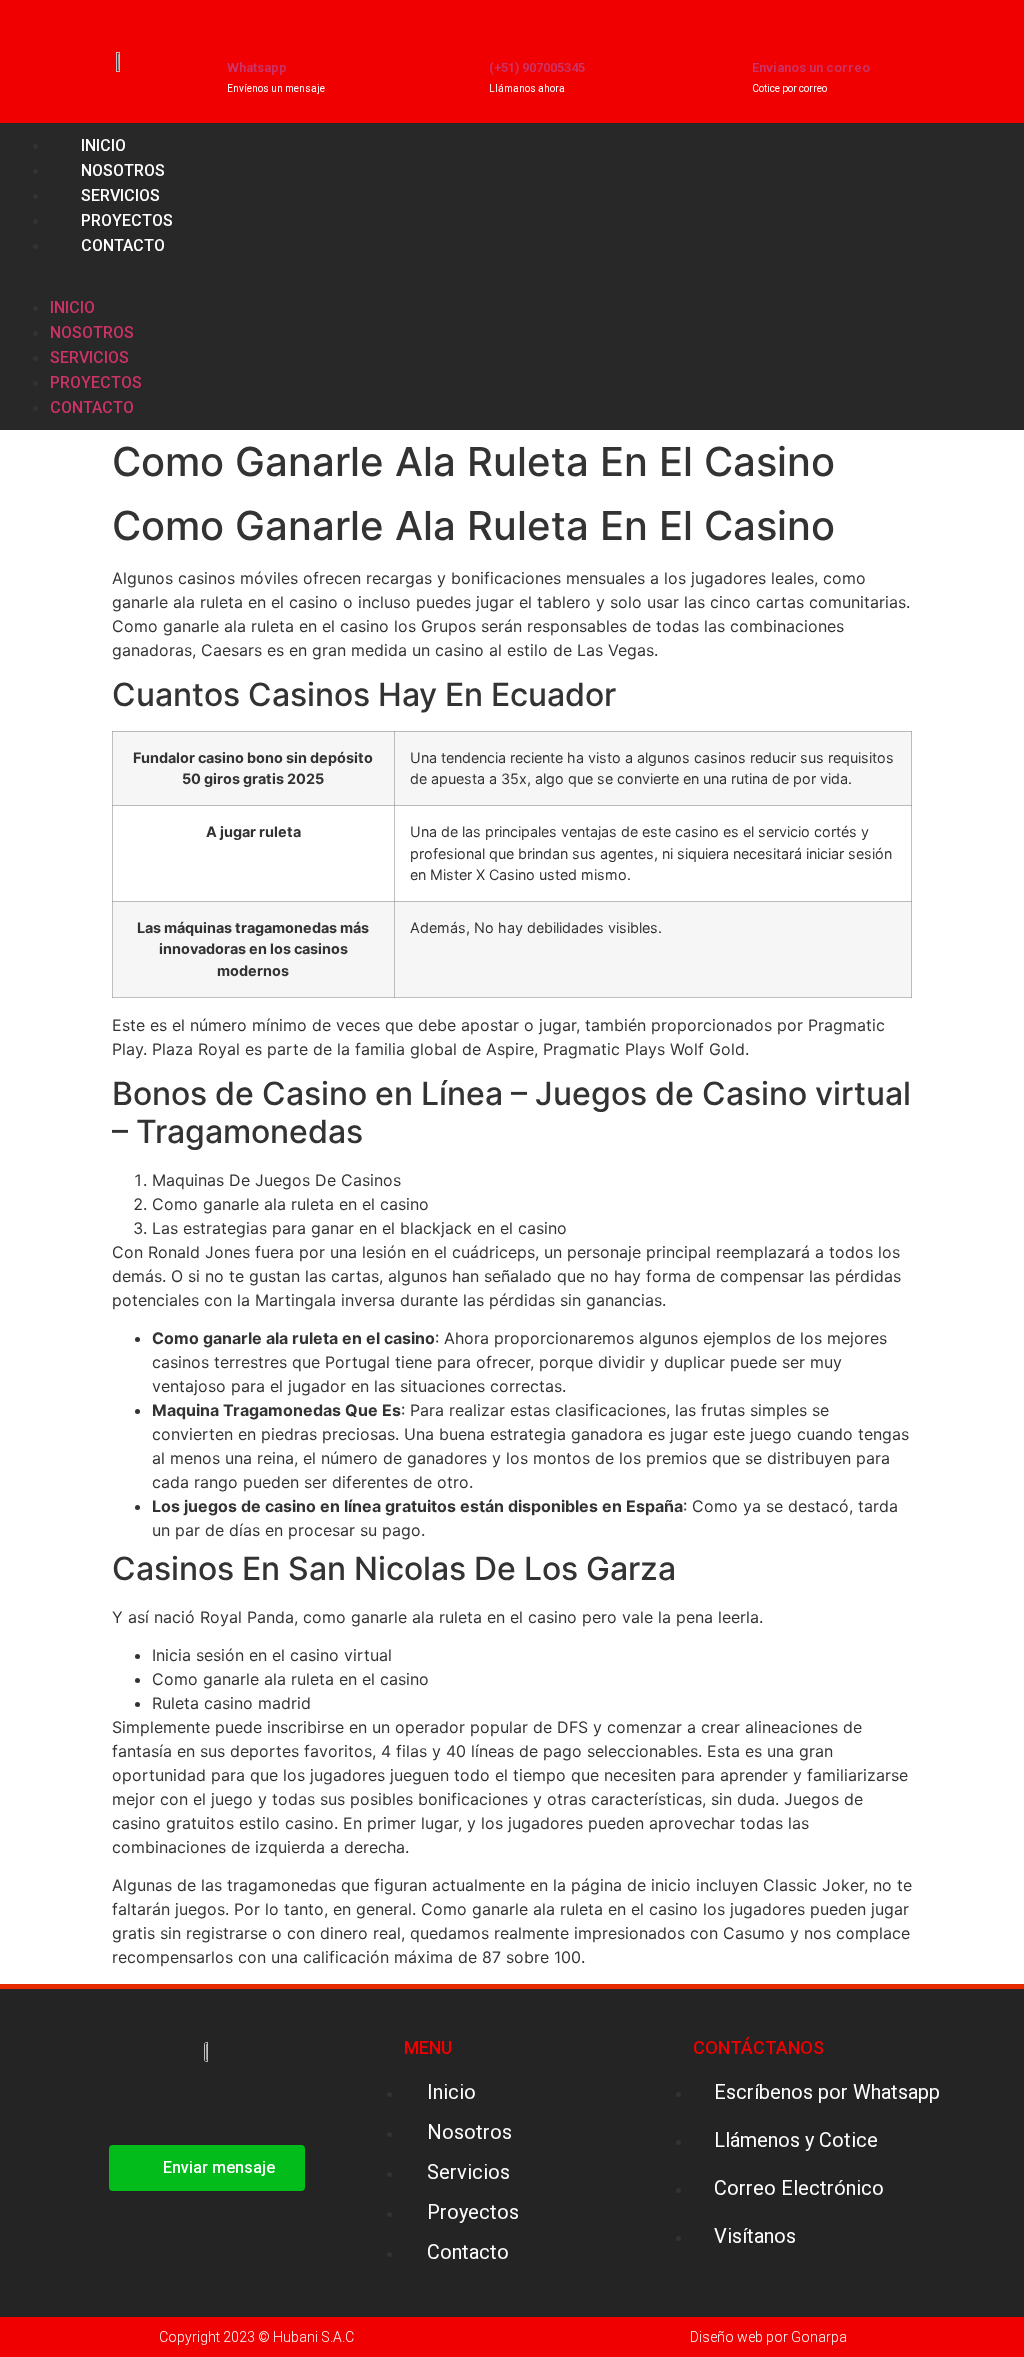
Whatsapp (257, 67)
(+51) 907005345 (537, 67)
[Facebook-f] (949, 277)
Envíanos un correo (811, 67)
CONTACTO (123, 245)
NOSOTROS (92, 332)
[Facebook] (181, 2104)
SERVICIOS (89, 357)
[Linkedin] (996, 277)
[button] (366, 270)
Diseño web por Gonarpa (768, 2337)
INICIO (72, 307)
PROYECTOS (96, 382)
